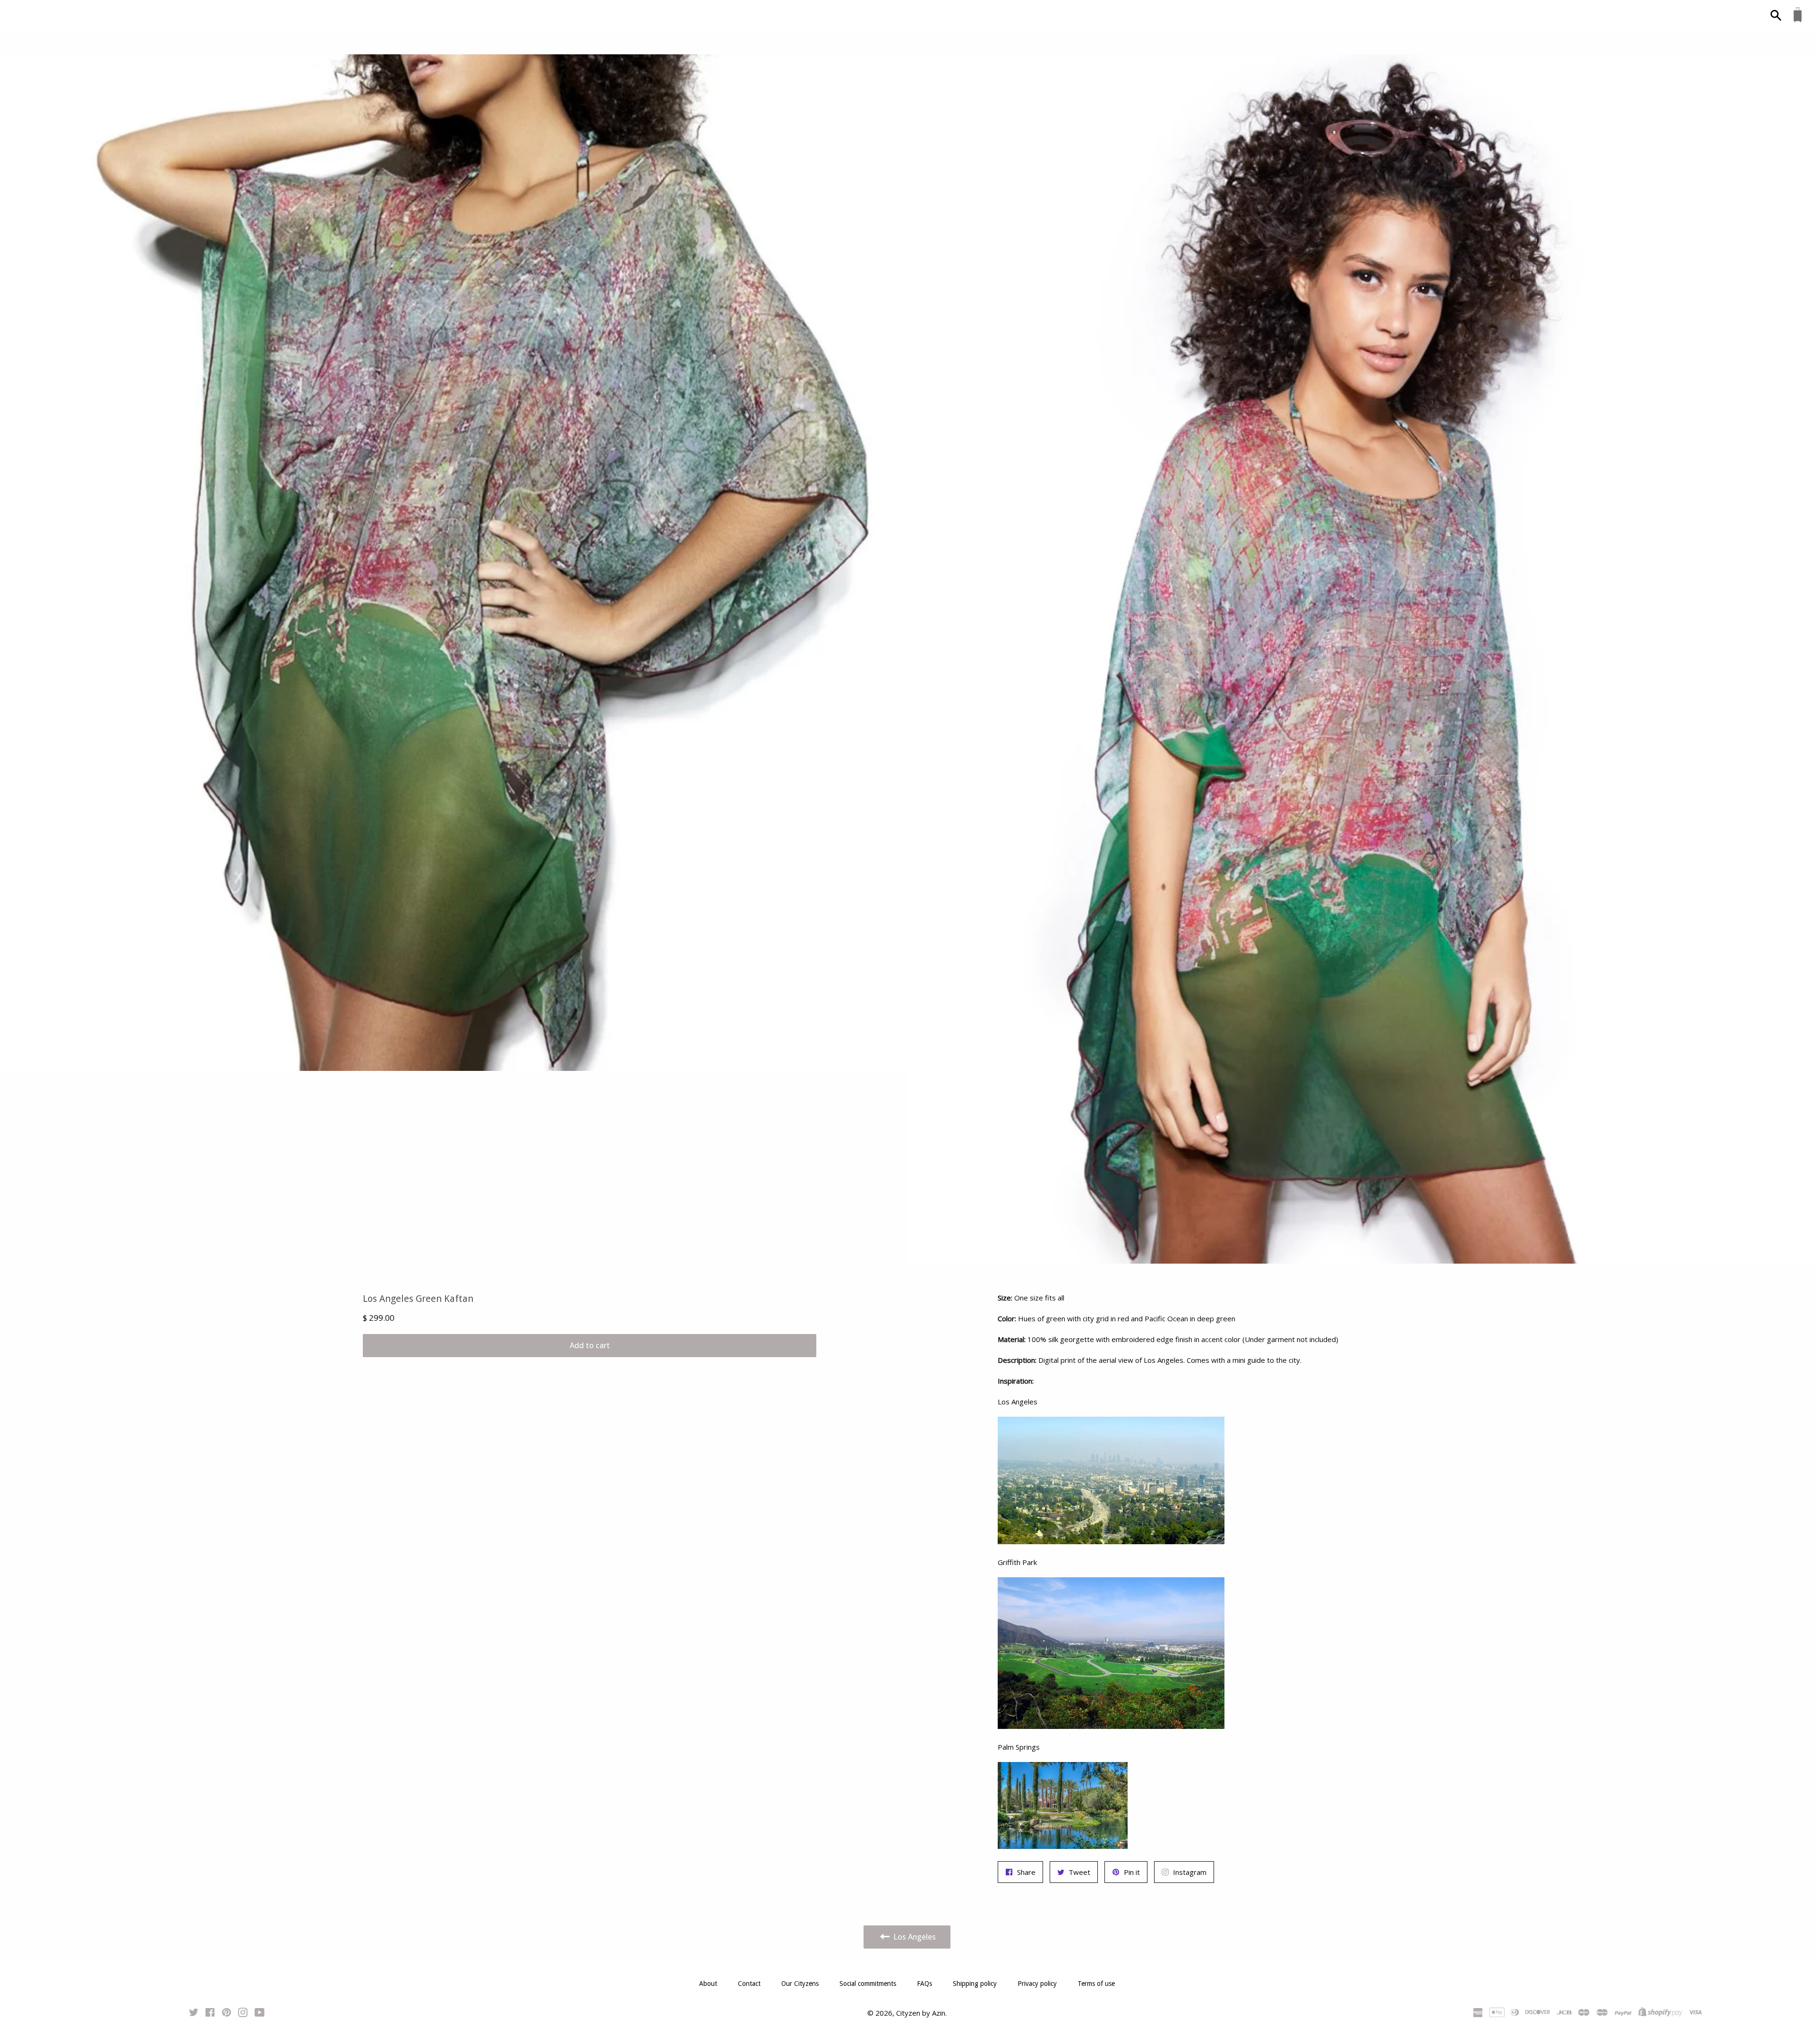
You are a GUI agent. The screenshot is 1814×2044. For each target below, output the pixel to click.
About (708, 1984)
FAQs (924, 1984)
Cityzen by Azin (921, 2013)
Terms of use (1096, 1984)
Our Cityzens (800, 1984)
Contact (749, 1984)
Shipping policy (975, 1984)
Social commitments (868, 1984)
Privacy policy (1037, 1984)
